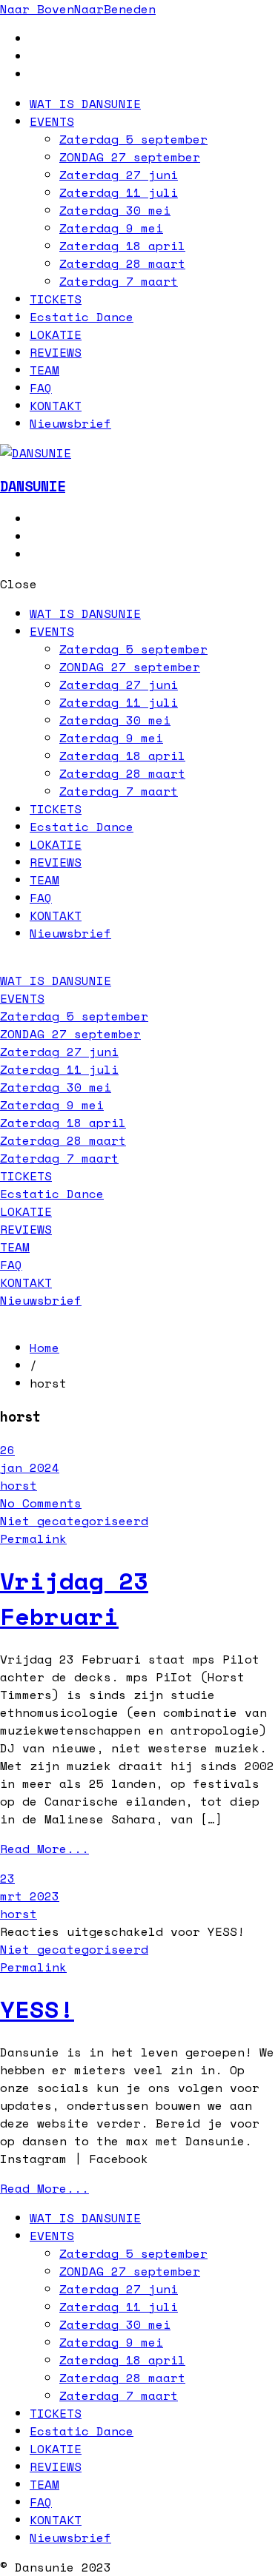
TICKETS (56, 299)
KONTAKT (56, 406)
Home (44, 1348)
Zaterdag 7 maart (119, 281)
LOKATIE (56, 334)
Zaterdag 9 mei (111, 228)
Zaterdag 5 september (133, 139)
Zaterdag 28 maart (122, 263)
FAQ (41, 388)
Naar (37, 9)
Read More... (44, 1849)
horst (19, 1485)
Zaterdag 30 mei (115, 210)
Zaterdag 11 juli (119, 192)
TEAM (44, 370)
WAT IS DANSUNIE (85, 104)
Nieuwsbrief (70, 423)
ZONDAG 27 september (130, 157)
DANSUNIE (33, 486)
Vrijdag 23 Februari (74, 1598)
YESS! (37, 2009)
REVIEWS (56, 352)
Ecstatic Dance (82, 317)
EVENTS (52, 121)
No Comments (41, 1503)
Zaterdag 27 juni (119, 175)
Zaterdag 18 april (122, 246)
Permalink (33, 1538)
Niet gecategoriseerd (74, 1521)
